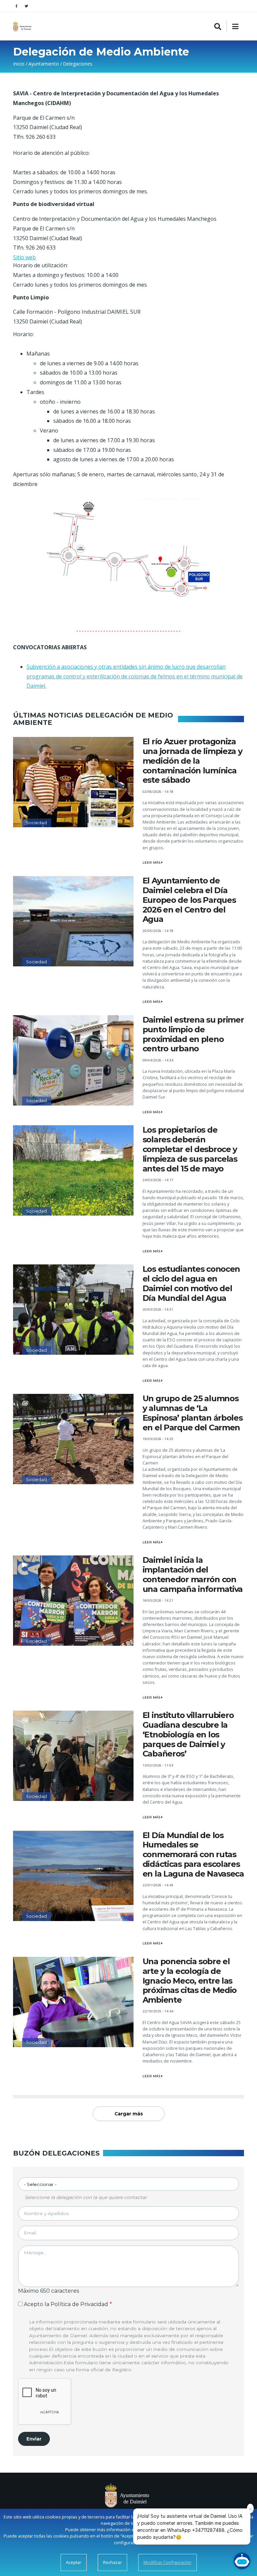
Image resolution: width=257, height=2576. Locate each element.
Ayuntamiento (44, 64)
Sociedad (36, 823)
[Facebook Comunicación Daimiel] (16, 6)
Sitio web (24, 257)
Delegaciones (78, 64)
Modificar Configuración (167, 2562)
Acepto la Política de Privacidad (66, 2304)
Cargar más (129, 2114)
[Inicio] (23, 26)
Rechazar (112, 2562)
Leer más (152, 863)
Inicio (19, 64)
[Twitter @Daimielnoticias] (26, 6)
